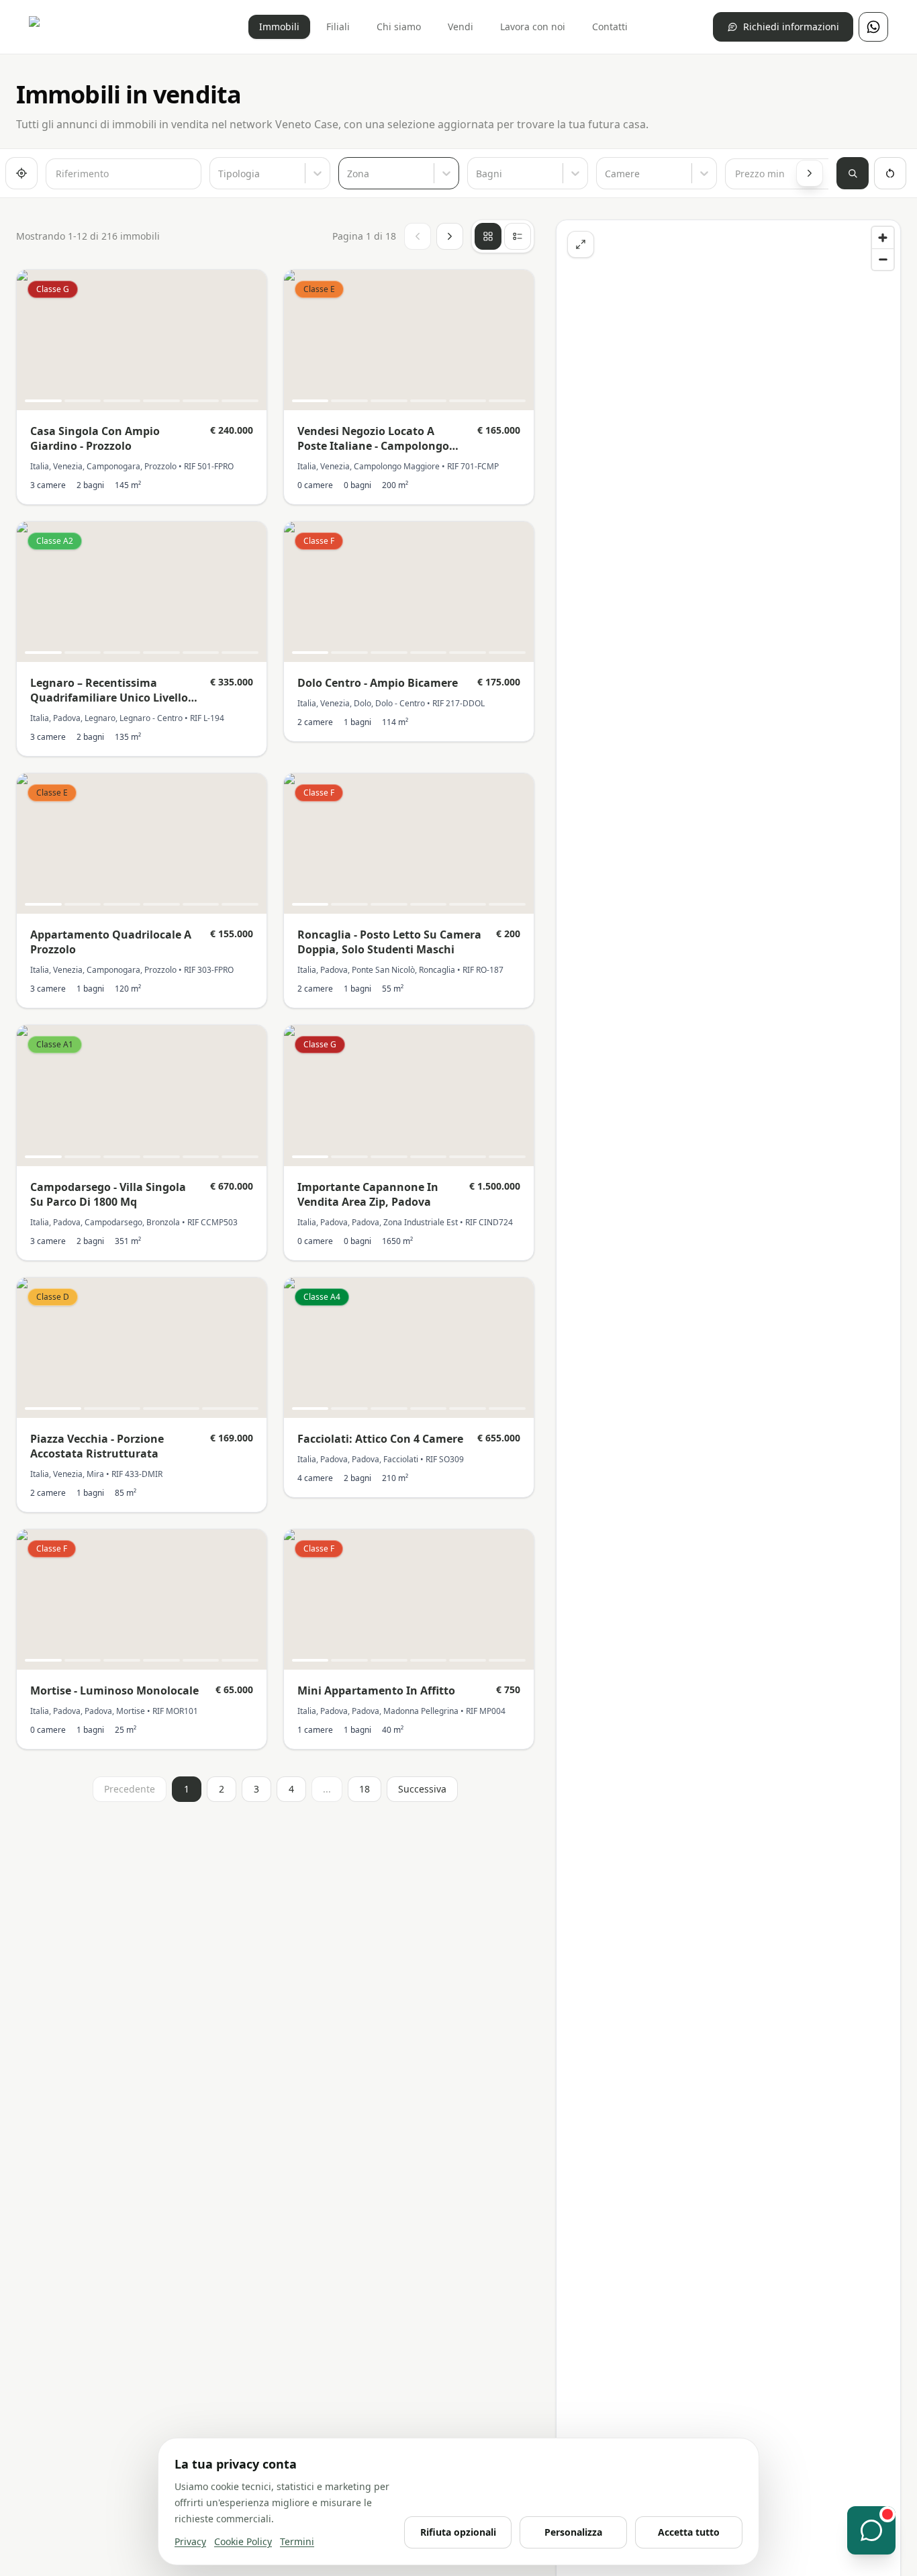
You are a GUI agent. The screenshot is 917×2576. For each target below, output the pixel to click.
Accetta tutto (689, 2532)
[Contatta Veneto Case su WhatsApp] (873, 27)
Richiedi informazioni (791, 27)
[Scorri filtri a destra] (810, 173)
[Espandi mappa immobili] (581, 244)
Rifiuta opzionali (458, 2532)
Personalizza (573, 2532)
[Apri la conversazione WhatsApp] (871, 2530)
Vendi (461, 27)
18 (365, 1789)
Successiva (422, 1789)
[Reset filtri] (890, 173)
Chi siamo (399, 27)
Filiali (338, 27)
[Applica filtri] (853, 173)
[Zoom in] (883, 238)
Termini (297, 2541)
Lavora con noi (533, 27)
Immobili (279, 27)
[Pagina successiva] (450, 236)
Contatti (610, 27)
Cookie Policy (243, 2541)
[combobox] (220, 174)
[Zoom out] (883, 259)
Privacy (190, 2541)
